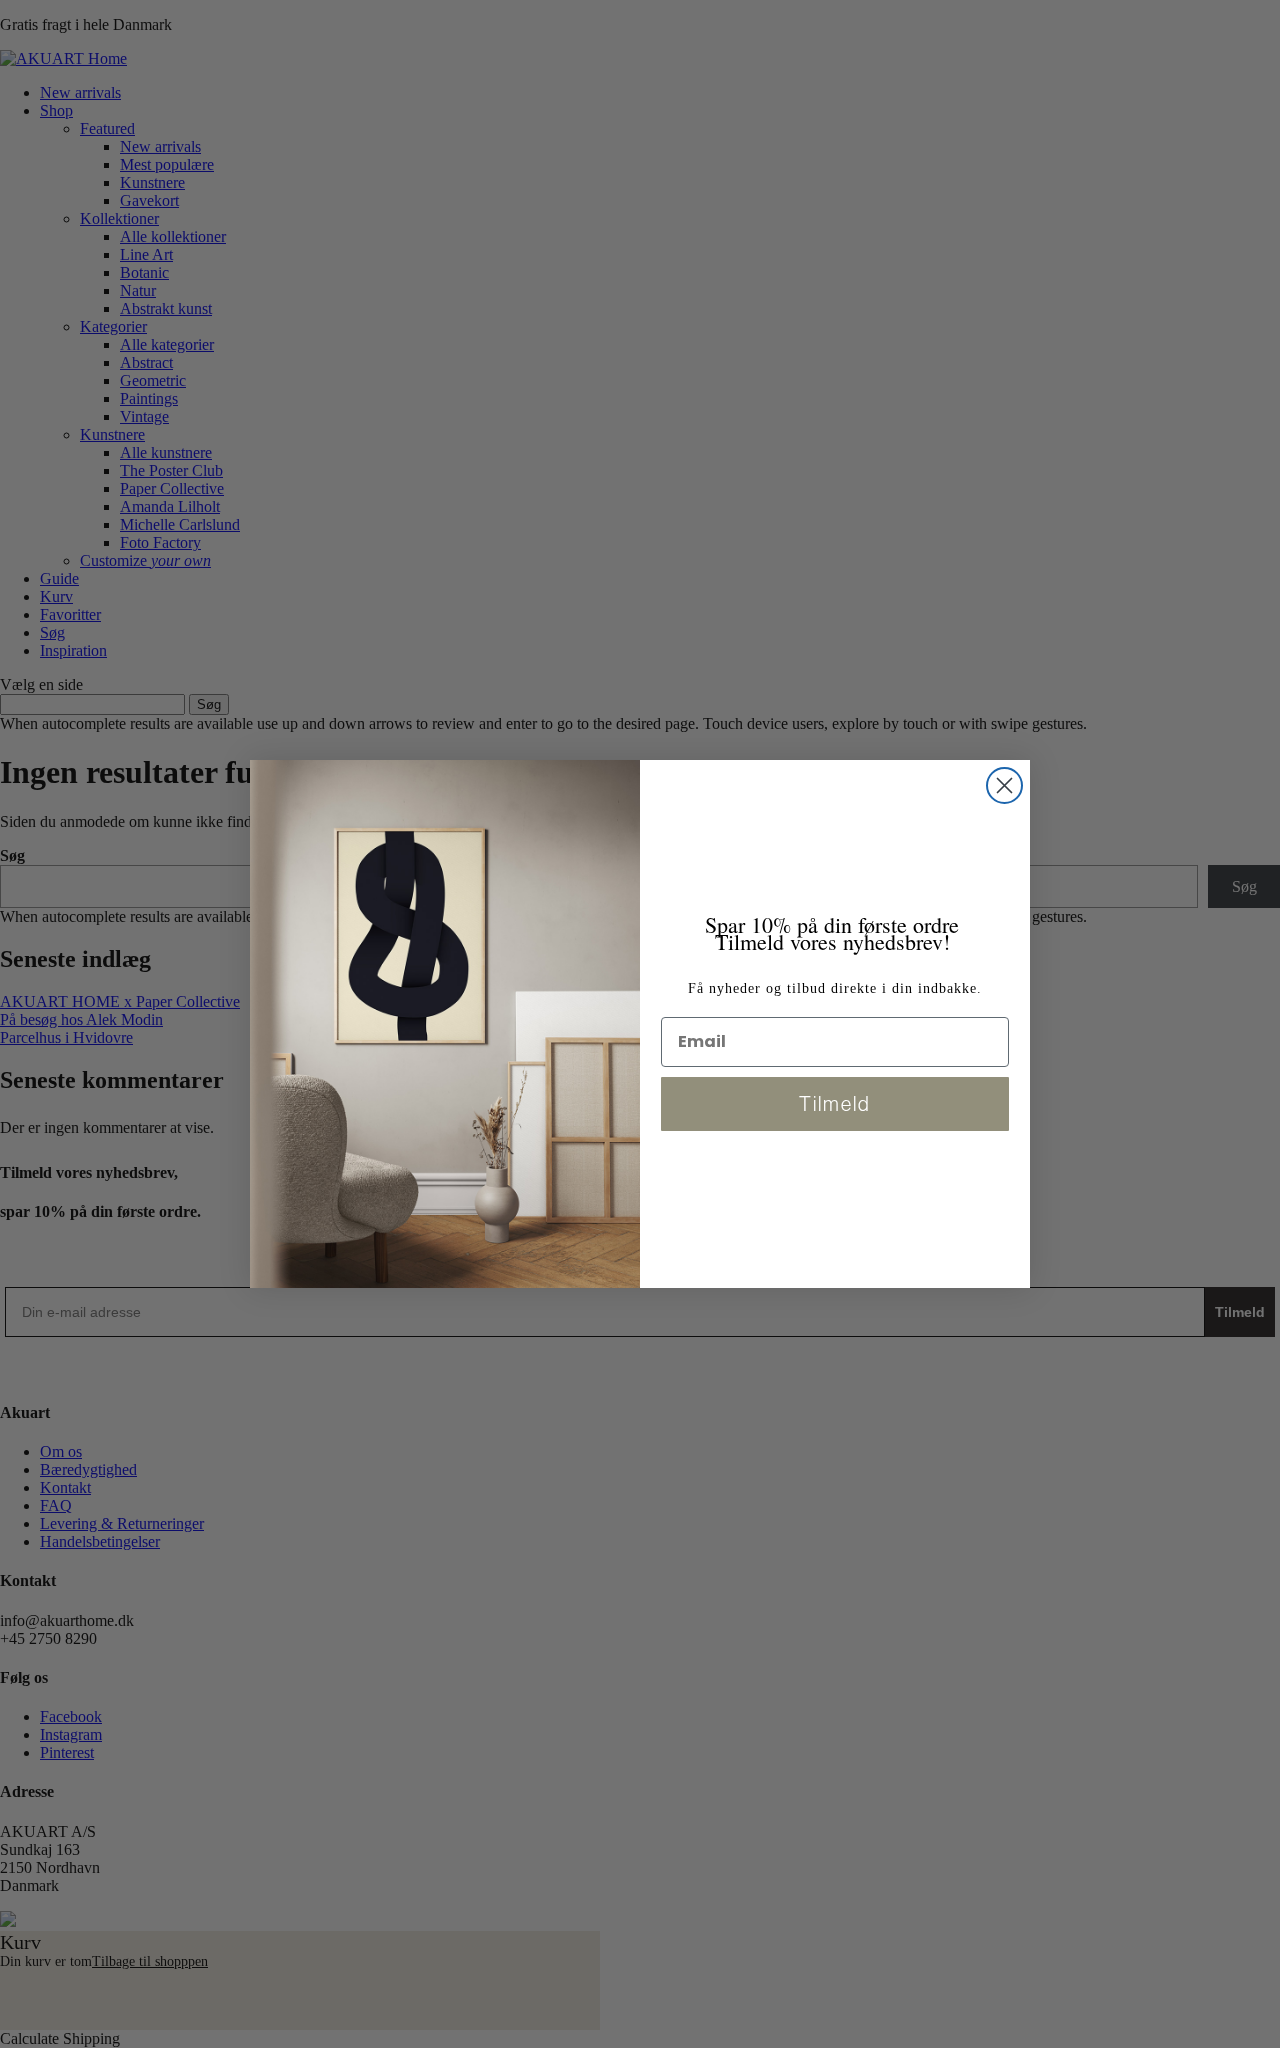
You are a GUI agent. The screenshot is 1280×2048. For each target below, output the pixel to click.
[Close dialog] (1004, 785)
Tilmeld (835, 1103)
